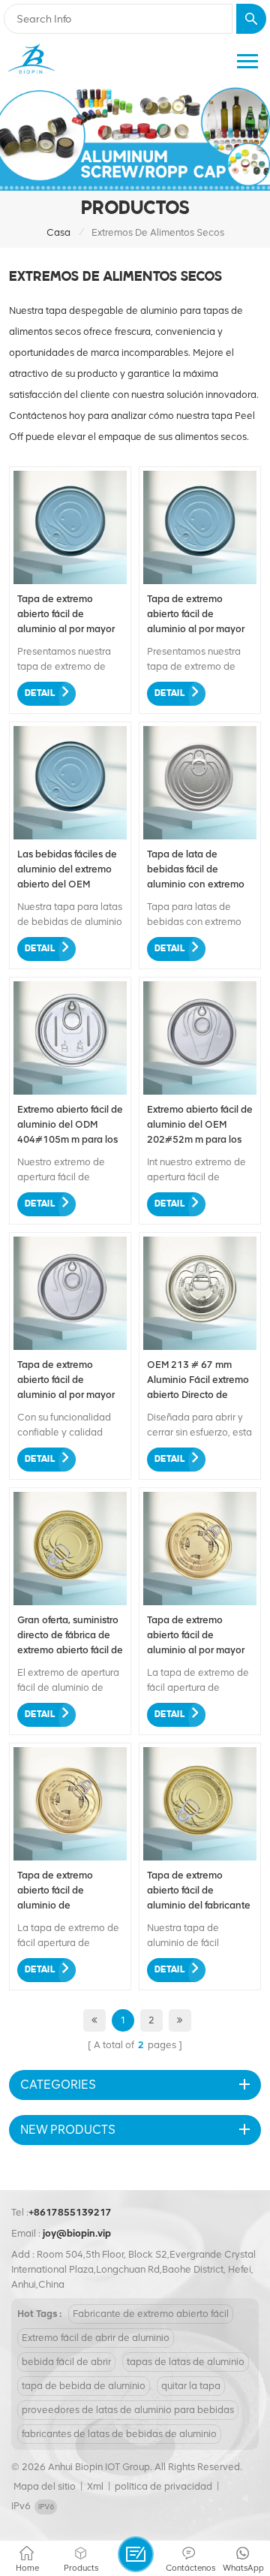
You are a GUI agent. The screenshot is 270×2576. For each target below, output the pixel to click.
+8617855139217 (70, 2212)
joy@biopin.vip (77, 2233)
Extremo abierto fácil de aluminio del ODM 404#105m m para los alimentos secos (70, 1125)
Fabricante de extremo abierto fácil (151, 2314)
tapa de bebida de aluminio (84, 2386)
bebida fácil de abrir (66, 2362)
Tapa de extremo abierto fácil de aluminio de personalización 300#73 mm (55, 1891)
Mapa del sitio (45, 2486)
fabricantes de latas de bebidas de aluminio (119, 2434)
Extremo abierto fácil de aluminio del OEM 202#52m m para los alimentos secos (200, 1125)
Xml (95, 2486)
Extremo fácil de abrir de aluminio (96, 2338)
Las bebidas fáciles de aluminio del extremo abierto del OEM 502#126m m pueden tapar (67, 870)
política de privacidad (163, 2486)
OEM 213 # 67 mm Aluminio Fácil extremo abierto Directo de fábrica (198, 1381)
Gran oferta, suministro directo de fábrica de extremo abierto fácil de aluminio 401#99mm (70, 1636)
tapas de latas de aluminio (186, 2362)
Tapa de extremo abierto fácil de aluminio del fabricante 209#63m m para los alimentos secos (199, 1891)
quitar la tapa (191, 2386)
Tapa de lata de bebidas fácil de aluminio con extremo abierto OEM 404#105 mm (198, 870)
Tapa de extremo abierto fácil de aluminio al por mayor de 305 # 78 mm (66, 1381)
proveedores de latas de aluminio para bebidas (128, 2410)
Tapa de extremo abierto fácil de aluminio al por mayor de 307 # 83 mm (196, 1636)
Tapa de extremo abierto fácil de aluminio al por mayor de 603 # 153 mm (66, 615)
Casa (58, 232)
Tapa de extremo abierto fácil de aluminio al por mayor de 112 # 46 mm (196, 615)
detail (40, 693)
